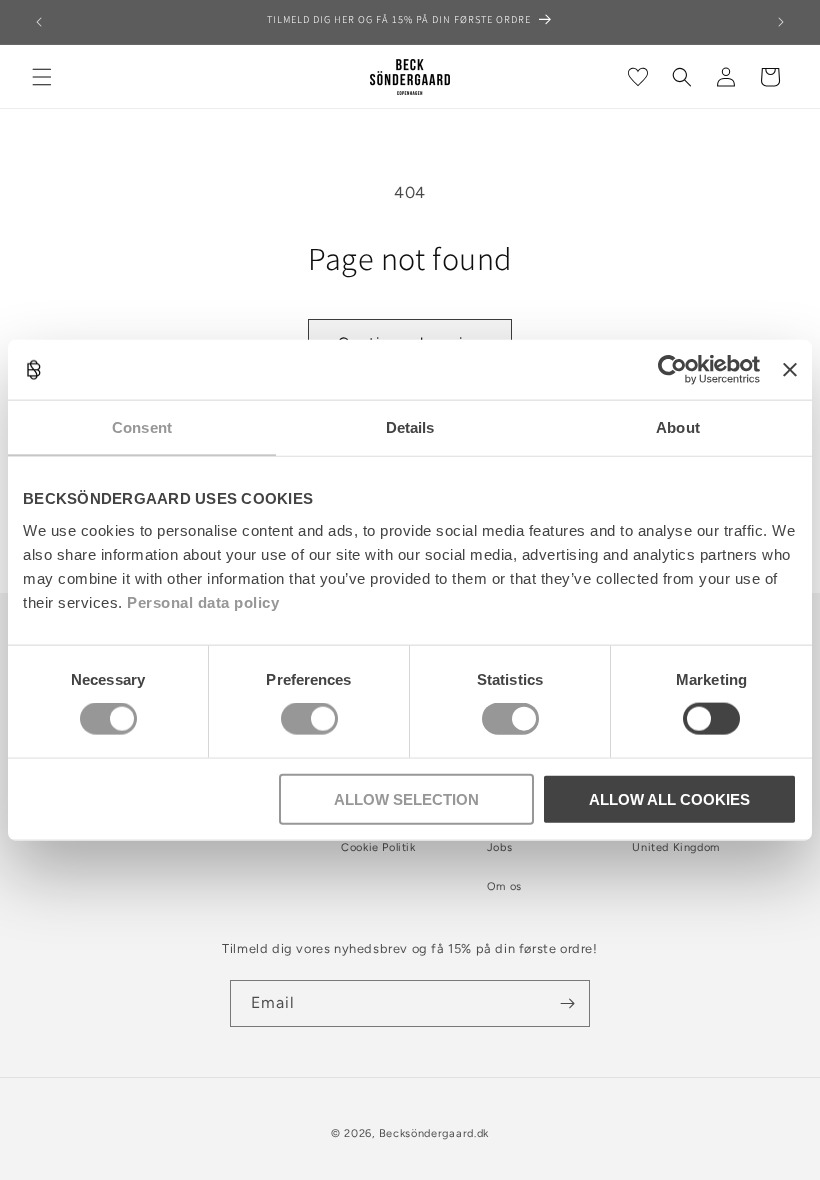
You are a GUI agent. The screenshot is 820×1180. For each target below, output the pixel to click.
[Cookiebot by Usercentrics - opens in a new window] (672, 370)
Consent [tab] (142, 427)
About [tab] (678, 427)
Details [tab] (410, 427)
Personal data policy (203, 601)
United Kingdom (675, 847)
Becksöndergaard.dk (434, 1133)
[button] (42, 77)
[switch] (309, 719)
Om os (504, 886)
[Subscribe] (567, 1003)
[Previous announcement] (39, 22)
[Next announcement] (781, 22)
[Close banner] (790, 370)
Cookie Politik (378, 847)
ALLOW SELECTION (406, 798)
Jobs (499, 847)
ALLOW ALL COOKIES (669, 798)
